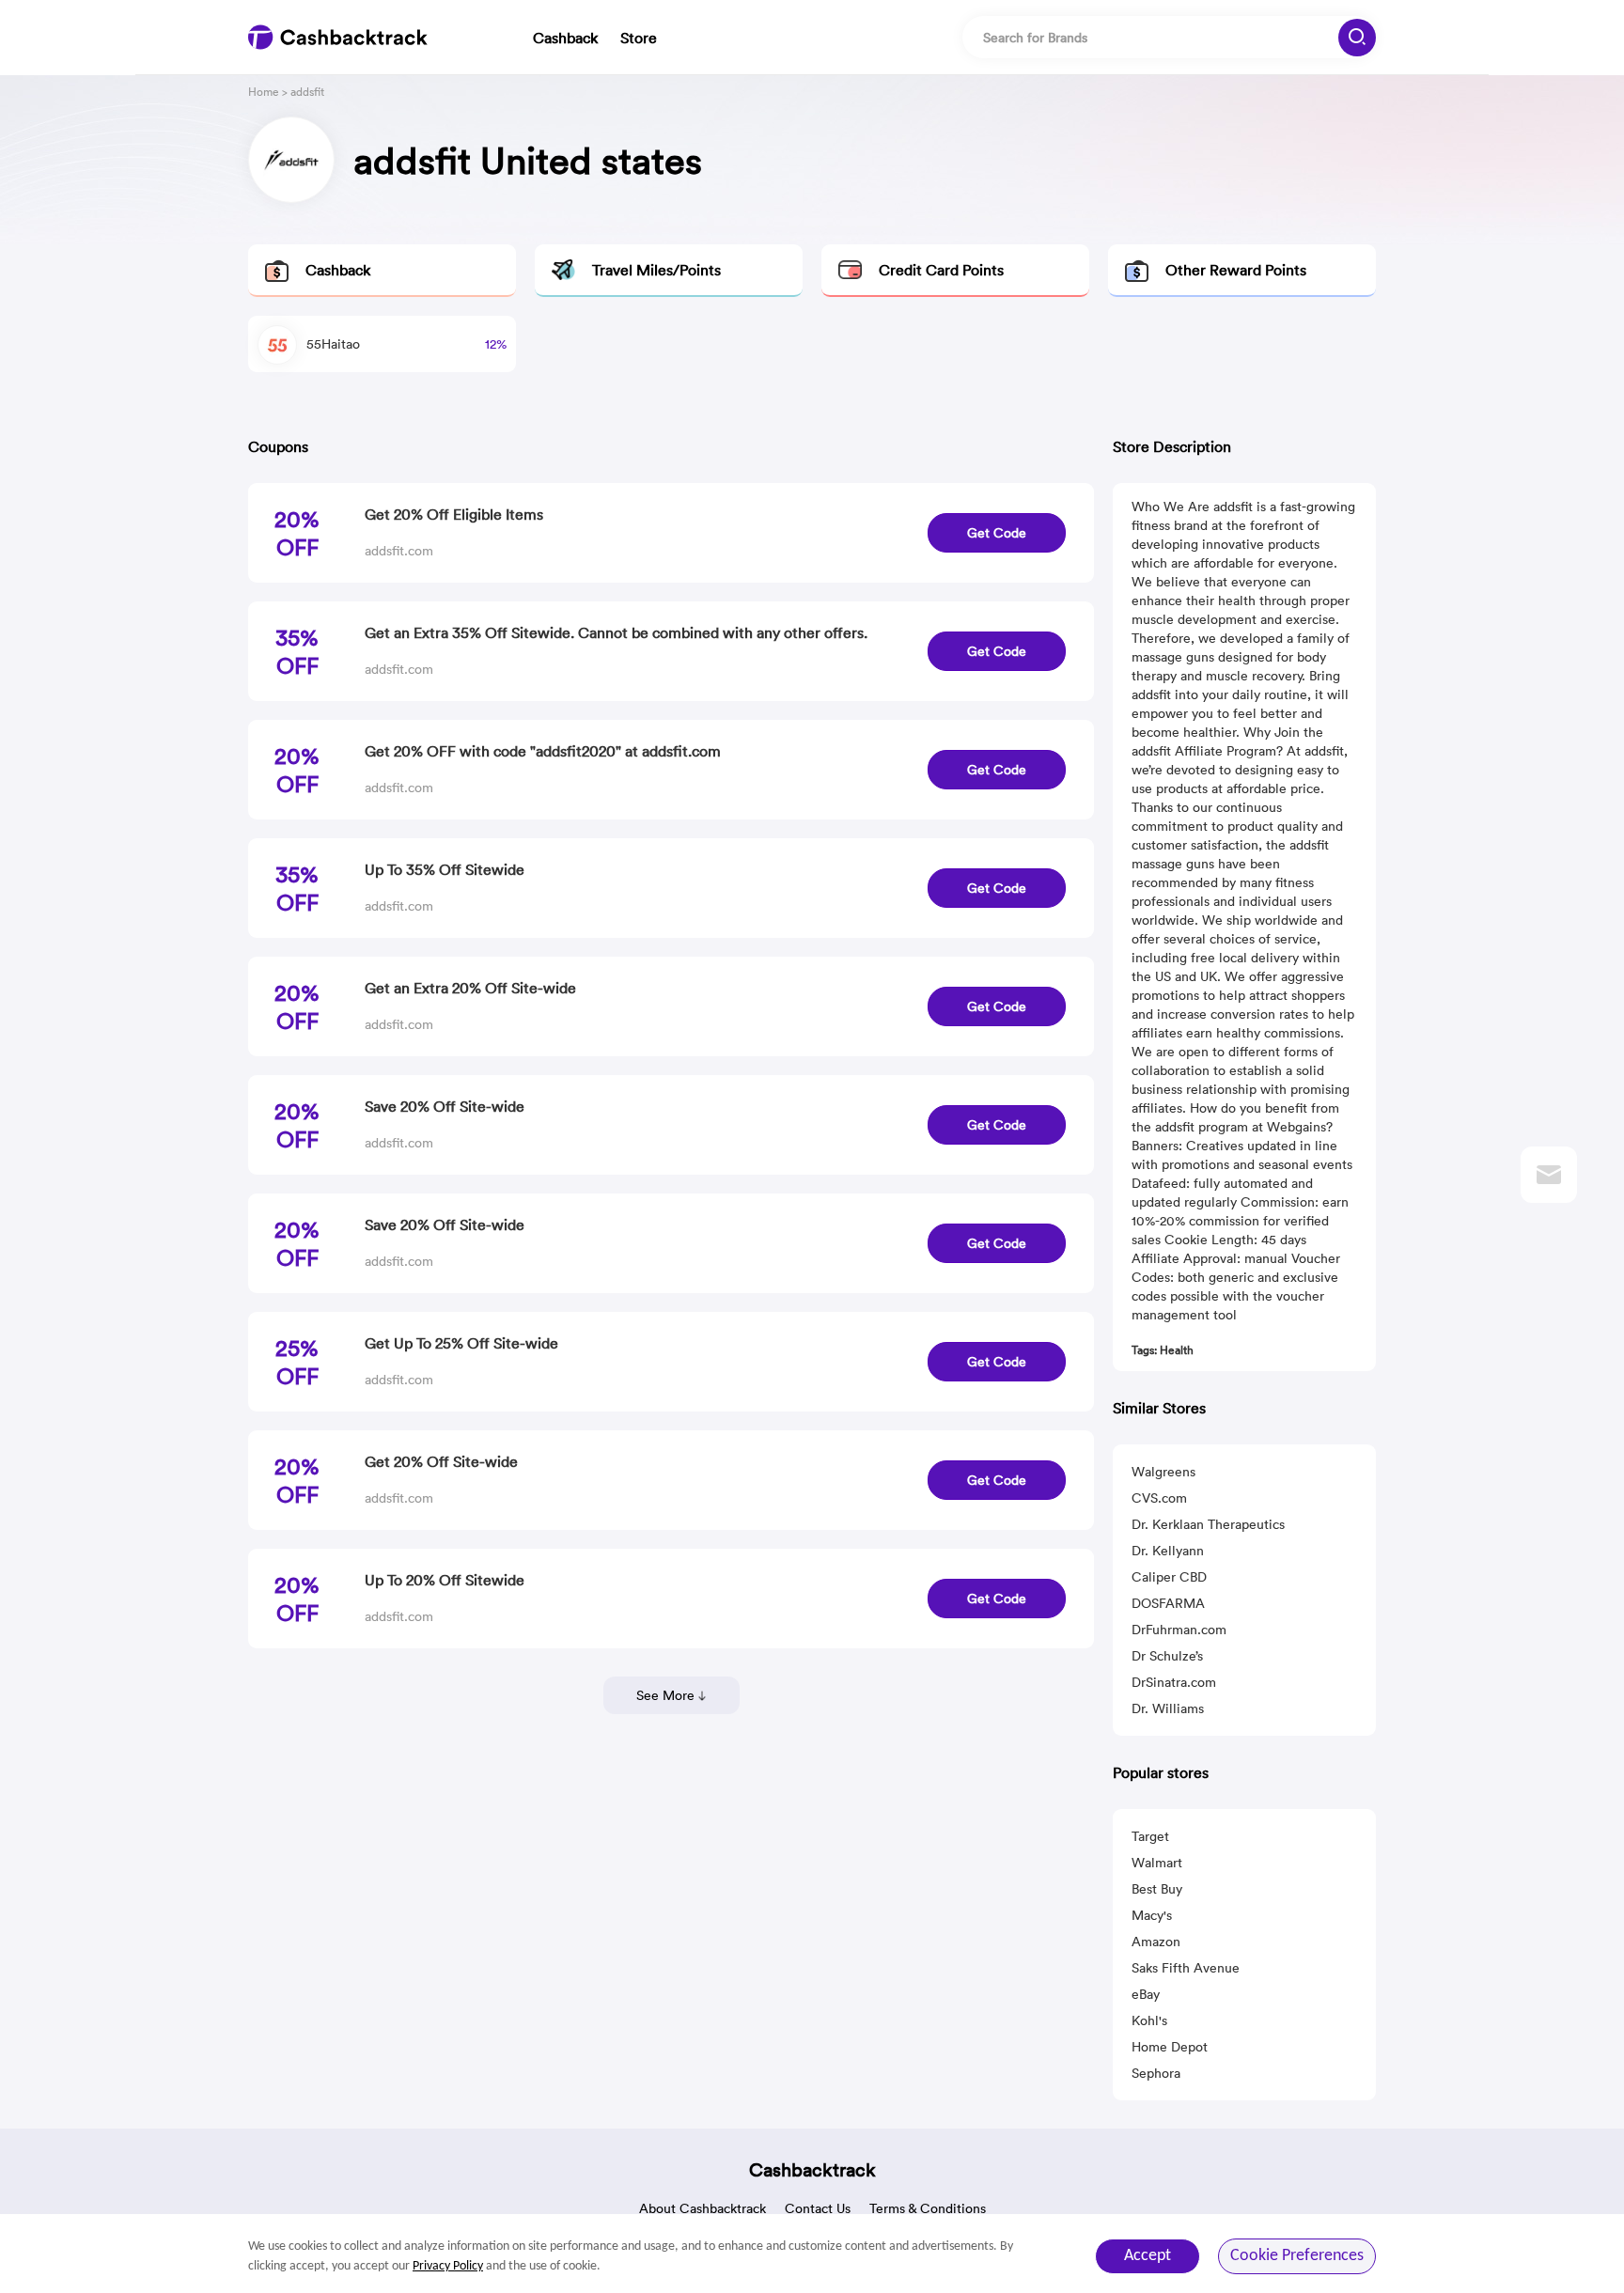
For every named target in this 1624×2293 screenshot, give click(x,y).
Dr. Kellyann (1168, 1551)
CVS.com (1159, 1498)
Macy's (1152, 1915)
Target (1150, 1836)
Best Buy (1157, 1889)
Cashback (565, 38)
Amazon (1156, 1942)
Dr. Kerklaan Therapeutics (1208, 1524)
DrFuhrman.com (1179, 1630)
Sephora (1156, 2073)
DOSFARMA (1168, 1603)
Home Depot (1170, 2047)
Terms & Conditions (928, 2208)
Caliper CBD (1169, 1577)
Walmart (1157, 1863)
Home (264, 92)
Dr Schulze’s (1167, 1656)
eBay (1146, 1994)
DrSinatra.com (1174, 1682)
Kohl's (1149, 2020)
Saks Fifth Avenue (1186, 1968)
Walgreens (1163, 1472)
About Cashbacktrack (703, 2208)
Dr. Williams (1168, 1708)
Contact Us (818, 2208)
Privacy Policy (448, 2266)
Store (639, 38)
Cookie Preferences (1297, 2256)
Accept (1148, 2256)
